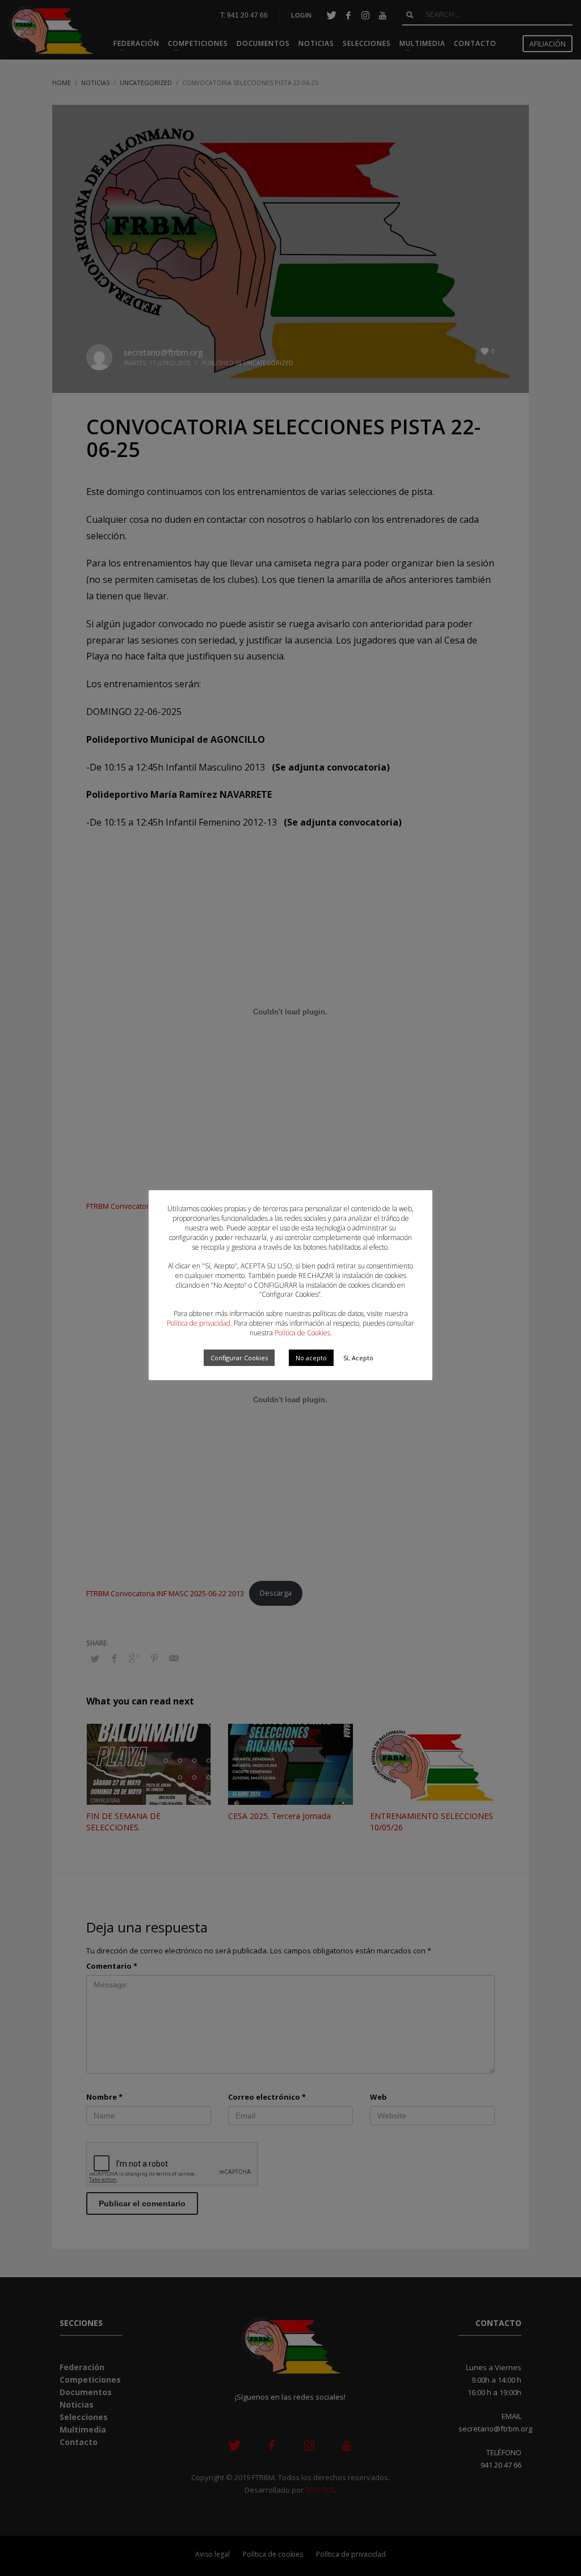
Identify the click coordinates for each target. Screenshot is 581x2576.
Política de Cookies (302, 1333)
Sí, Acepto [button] (358, 1358)
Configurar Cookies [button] (239, 1358)
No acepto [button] (311, 1358)
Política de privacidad (199, 1323)
